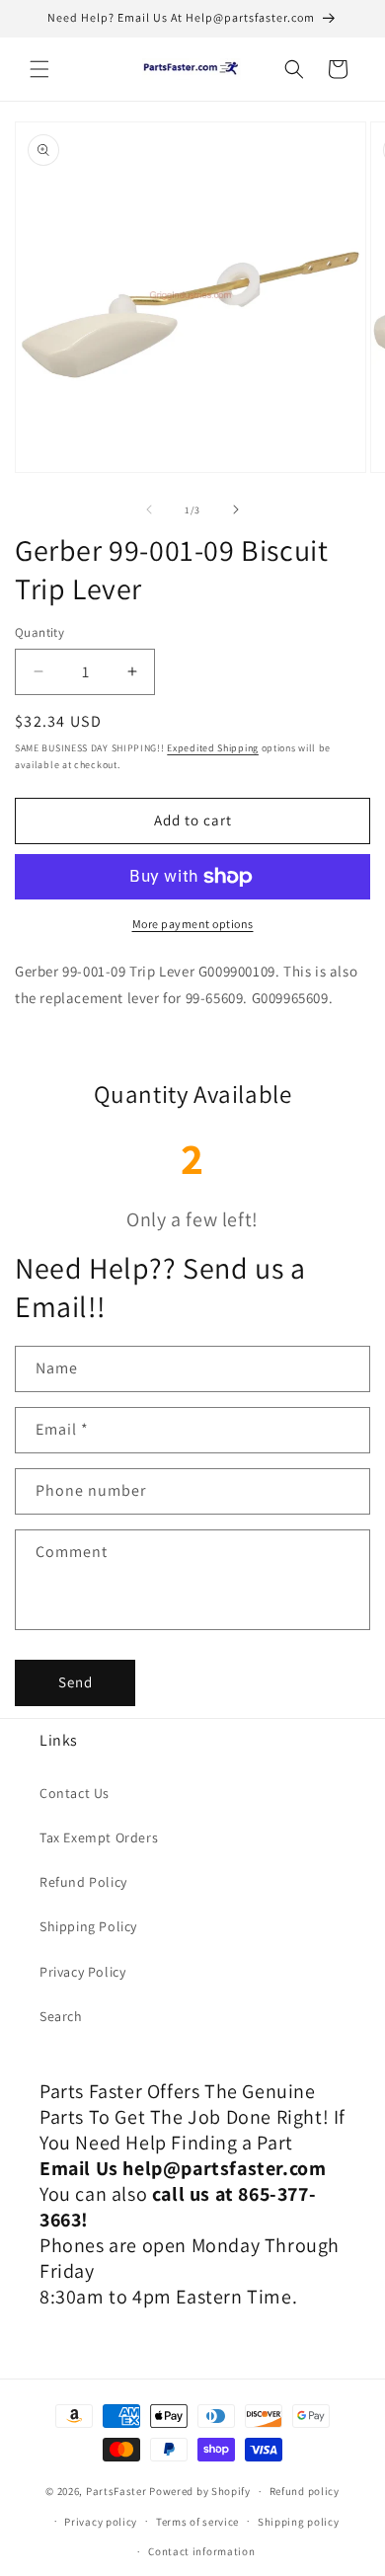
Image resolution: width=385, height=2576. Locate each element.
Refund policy (305, 2491)
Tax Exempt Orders (99, 1837)
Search (61, 2016)
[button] (39, 69)
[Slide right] (236, 509)
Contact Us (75, 1793)
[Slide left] (149, 509)
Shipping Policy (88, 1926)
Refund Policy (83, 1882)
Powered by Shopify (200, 2491)
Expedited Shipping (213, 748)
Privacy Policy (82, 1972)
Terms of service (197, 2522)
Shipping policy (299, 2522)
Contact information (201, 2551)
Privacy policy (101, 2522)
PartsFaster (116, 2491)
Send (76, 1682)
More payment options (193, 924)
